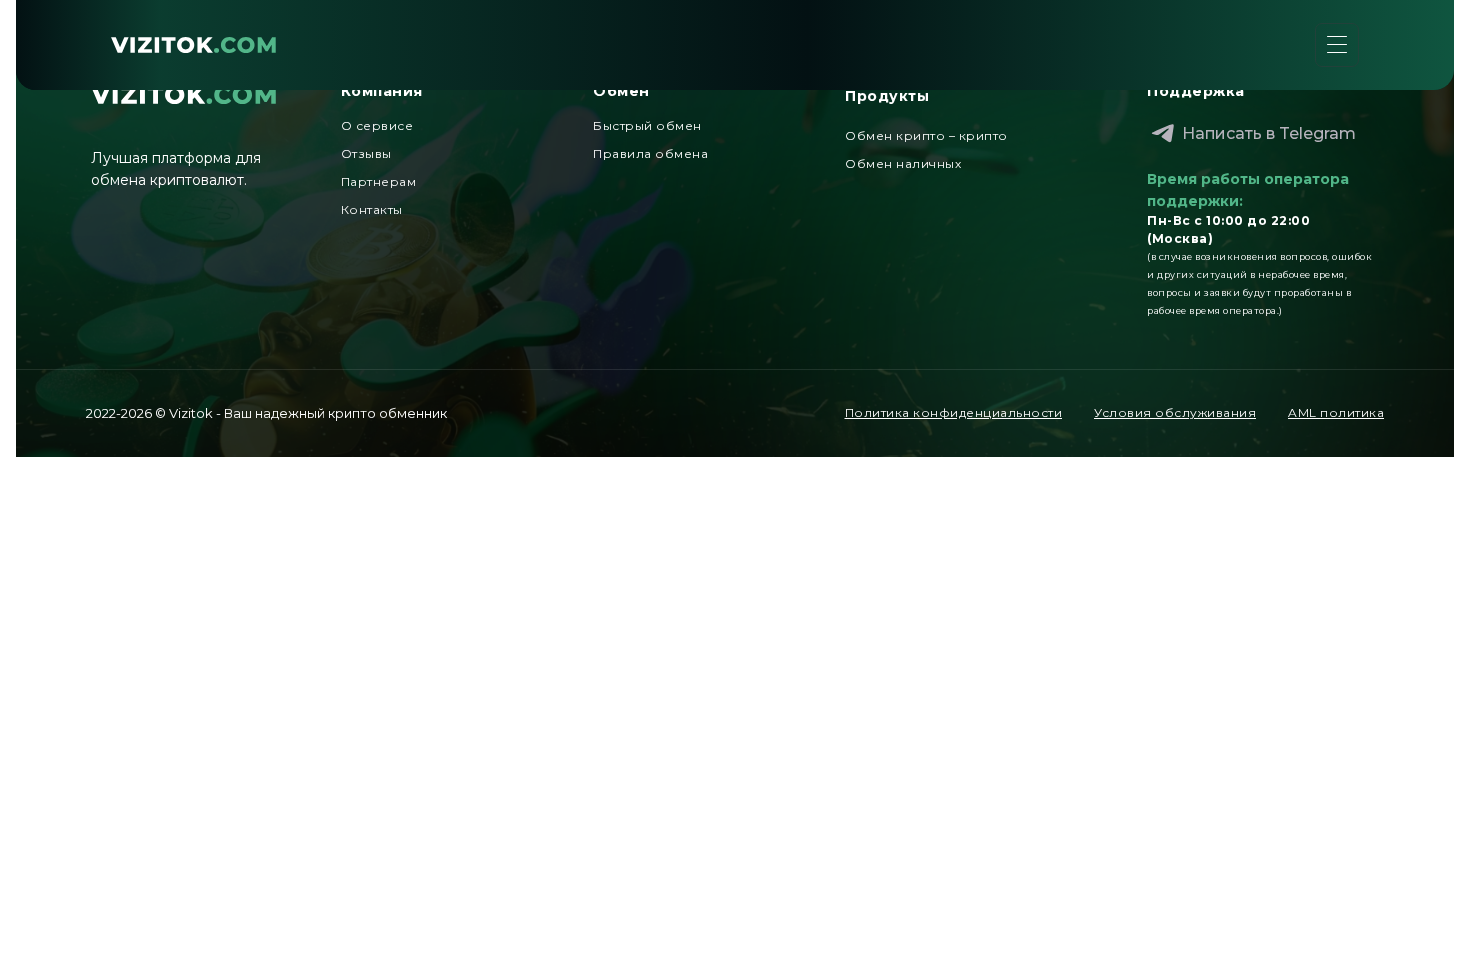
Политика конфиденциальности (954, 412)
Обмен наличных (903, 163)
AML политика (1336, 412)
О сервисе (377, 125)
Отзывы (366, 153)
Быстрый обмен (647, 125)
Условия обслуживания (1175, 412)
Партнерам (379, 181)
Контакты (372, 209)
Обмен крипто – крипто (926, 135)
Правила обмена (650, 153)
